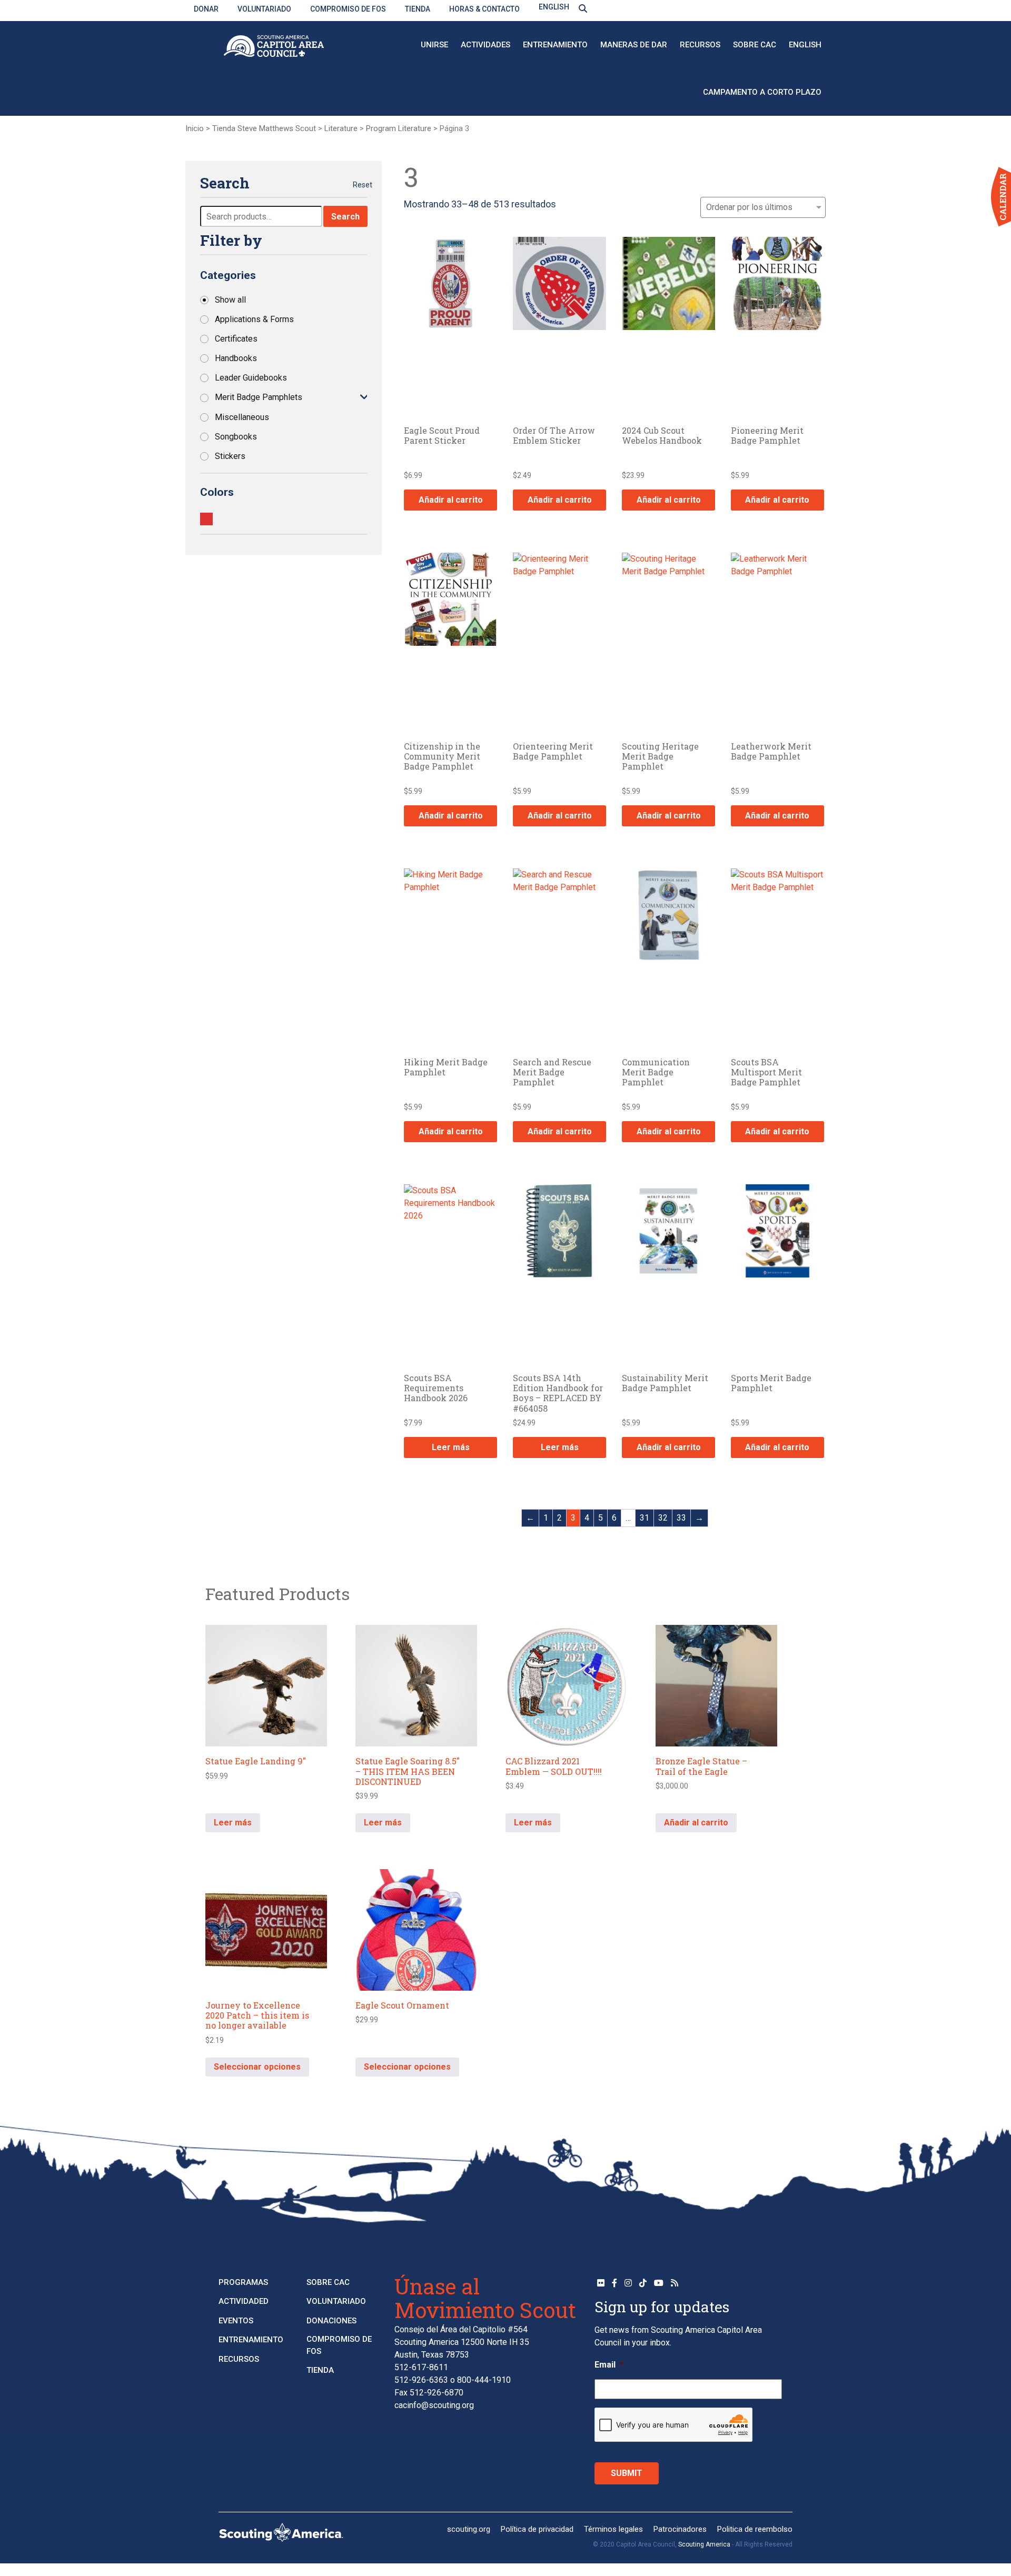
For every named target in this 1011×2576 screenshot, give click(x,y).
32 (663, 1518)
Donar (206, 9)
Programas (243, 2282)
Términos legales (613, 2529)
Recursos (700, 45)
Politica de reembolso (755, 2529)
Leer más (451, 1447)
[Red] (206, 519)
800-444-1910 (484, 2380)
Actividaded (244, 2301)
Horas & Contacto (484, 9)
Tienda (418, 9)
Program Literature (399, 128)
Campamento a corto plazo (762, 92)
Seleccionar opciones (257, 2067)
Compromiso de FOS (348, 9)
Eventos (236, 2321)
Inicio (195, 128)
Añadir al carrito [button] (451, 500)
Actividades (485, 45)
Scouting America (704, 2544)
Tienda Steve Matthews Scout (264, 128)
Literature (341, 128)
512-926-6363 (421, 2380)
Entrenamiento (555, 45)
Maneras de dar (634, 45)
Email (609, 2365)
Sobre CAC (755, 45)
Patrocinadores (680, 2529)
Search (345, 217)
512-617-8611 (421, 2367)
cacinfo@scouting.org (434, 2405)
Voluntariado (264, 9)
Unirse (434, 45)
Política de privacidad (537, 2529)
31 (645, 1518)
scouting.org (469, 2529)
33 (681, 1518)
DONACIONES (331, 2321)
